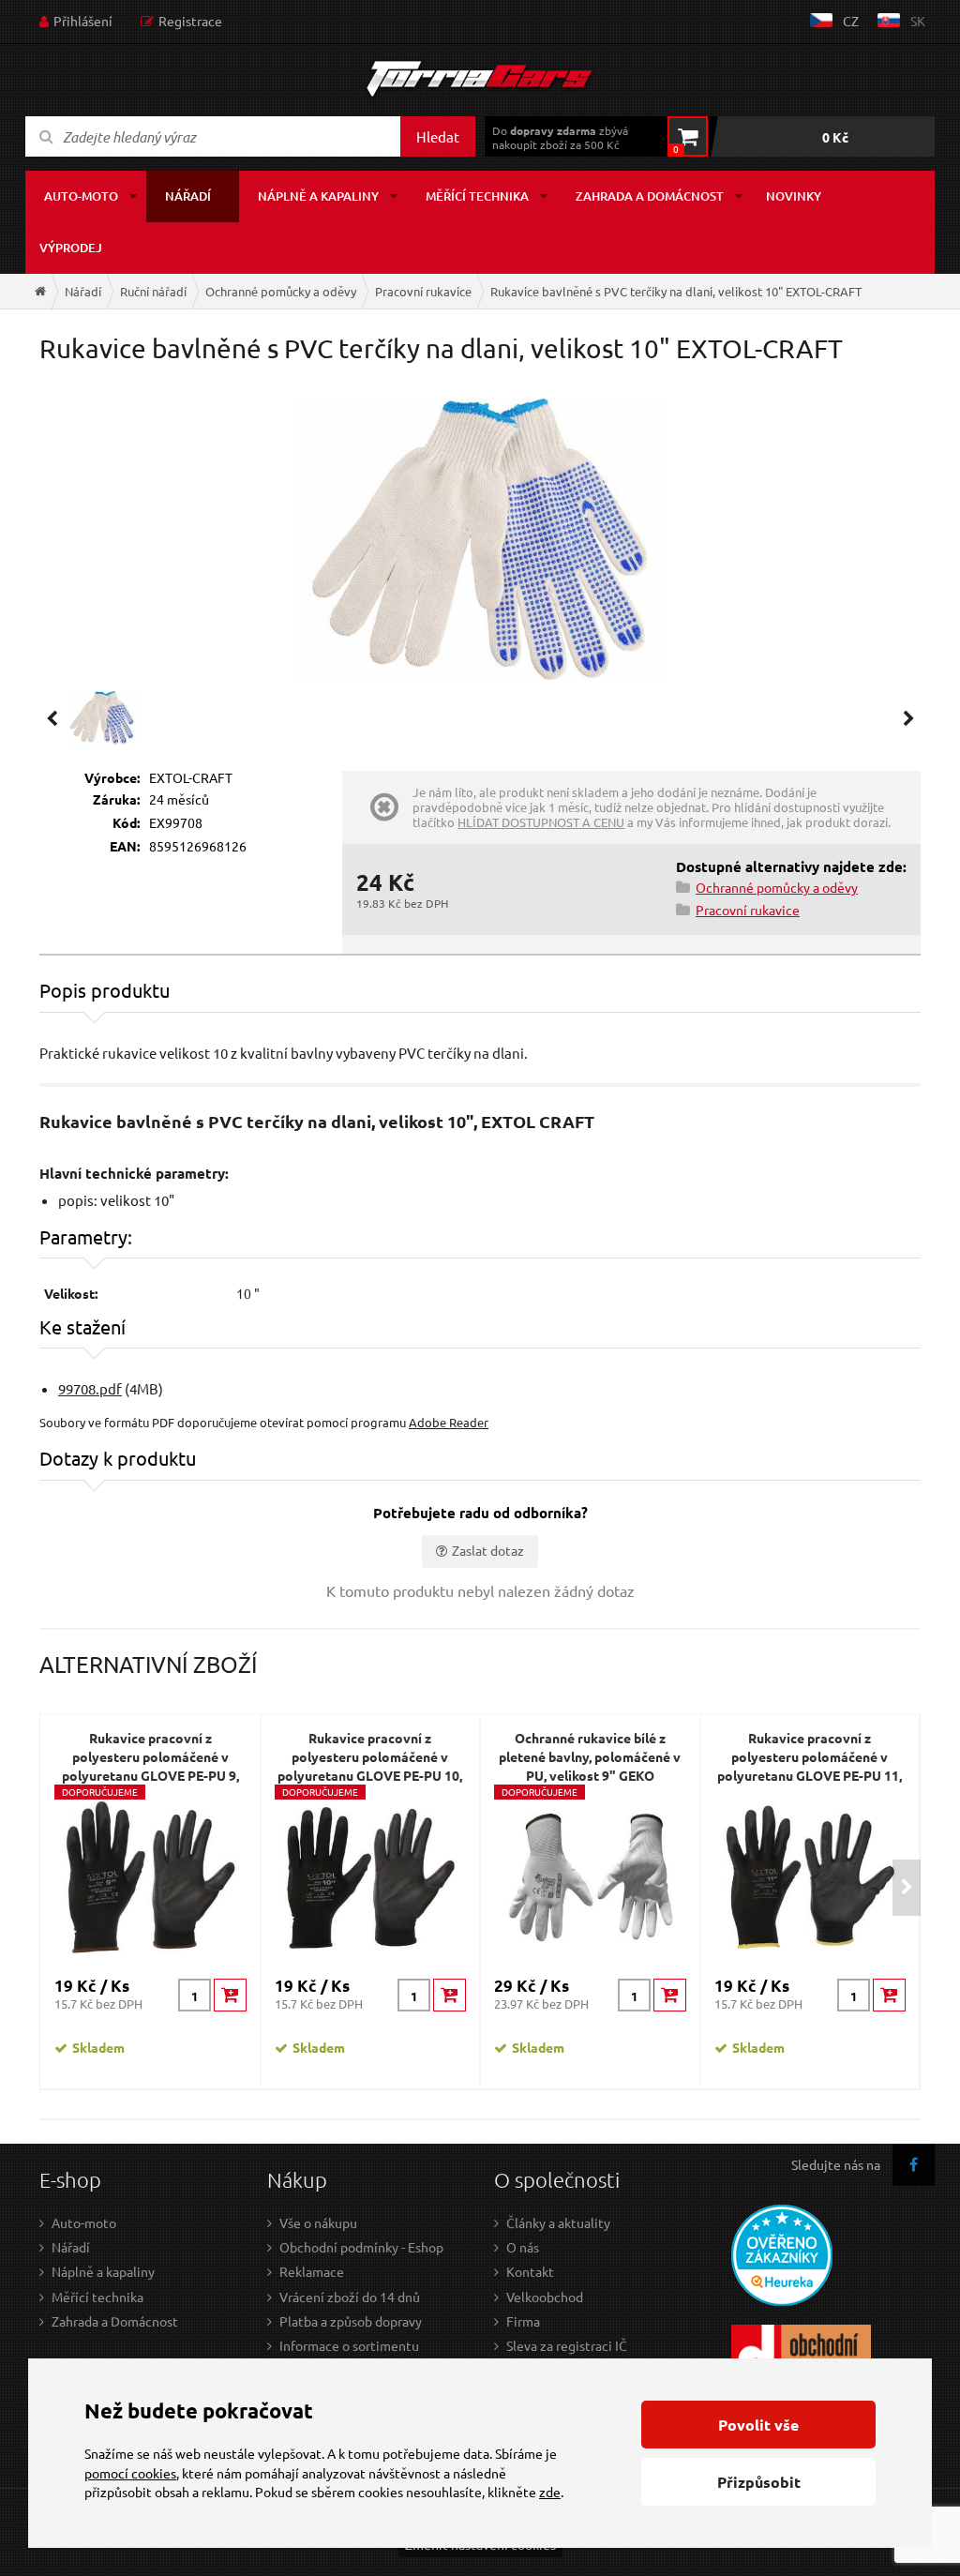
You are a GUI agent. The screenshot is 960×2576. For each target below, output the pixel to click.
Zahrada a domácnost (650, 196)
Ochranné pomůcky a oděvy (281, 291)
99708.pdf (90, 1388)
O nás (523, 2247)
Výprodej (71, 248)
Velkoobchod (545, 2297)
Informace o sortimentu (349, 2345)
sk (918, 21)
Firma (523, 2321)
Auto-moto (81, 196)
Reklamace (312, 2271)
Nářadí (188, 196)
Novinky (794, 196)
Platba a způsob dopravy (351, 2321)
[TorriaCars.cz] (40, 291)
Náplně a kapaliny (318, 196)
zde (550, 2492)
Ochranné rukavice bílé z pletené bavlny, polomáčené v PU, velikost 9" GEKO (590, 1757)
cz (851, 21)
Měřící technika (477, 196)
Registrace (190, 21)
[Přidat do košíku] (230, 1995)
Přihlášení (83, 21)
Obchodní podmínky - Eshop (361, 2247)
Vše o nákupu (318, 2222)
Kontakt (530, 2271)
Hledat (438, 136)
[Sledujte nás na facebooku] (914, 2165)
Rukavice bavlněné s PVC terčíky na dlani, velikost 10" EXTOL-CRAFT (676, 291)
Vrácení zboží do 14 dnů (350, 2297)
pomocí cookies (130, 2473)
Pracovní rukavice (423, 291)
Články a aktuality (558, 2222)
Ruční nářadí (153, 291)
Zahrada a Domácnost (115, 2321)
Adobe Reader (449, 1422)
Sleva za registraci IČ (567, 2345)
